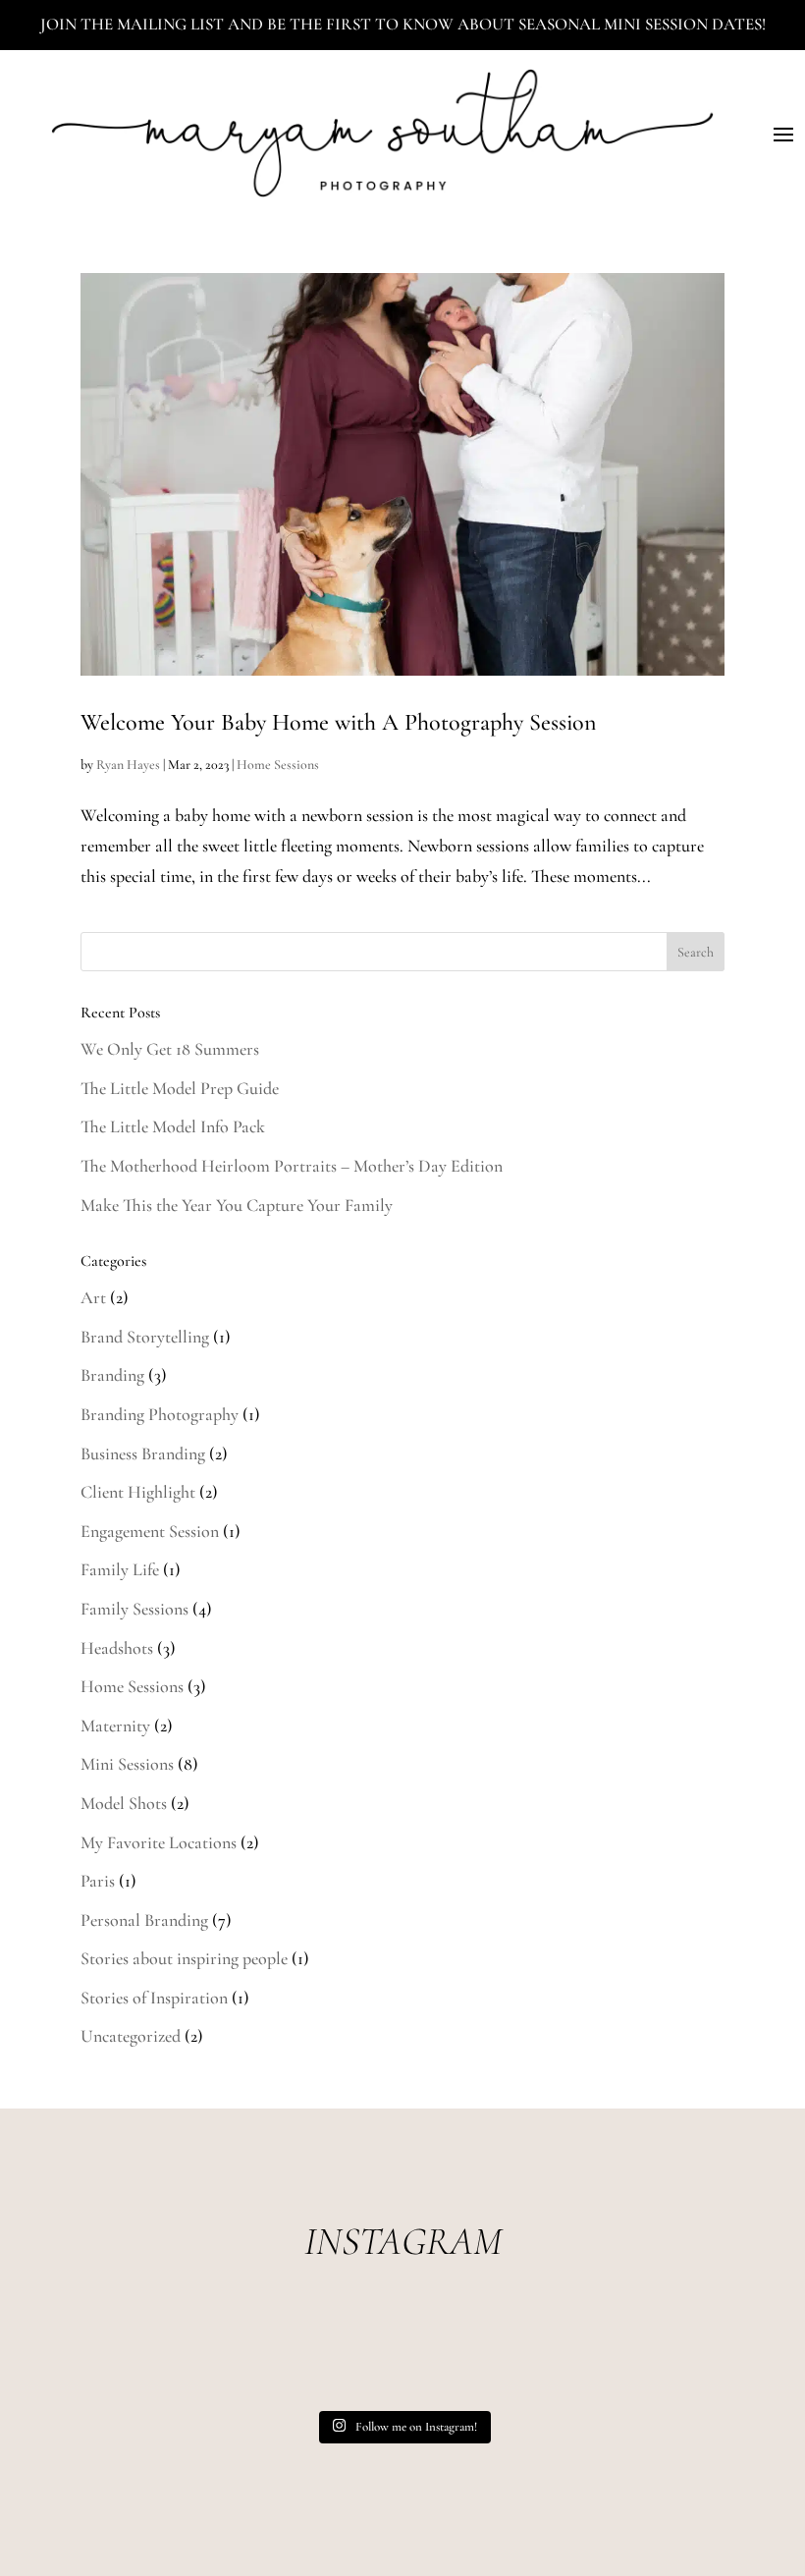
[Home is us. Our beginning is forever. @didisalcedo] (273, 2357)
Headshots (117, 1648)
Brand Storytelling (145, 1337)
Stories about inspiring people (184, 1958)
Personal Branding (144, 1920)
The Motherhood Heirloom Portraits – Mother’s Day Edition (292, 1166)
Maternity (115, 1726)
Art (93, 1297)
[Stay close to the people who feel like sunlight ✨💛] (660, 2357)
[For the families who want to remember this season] (145, 2357)
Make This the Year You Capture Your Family (237, 1205)
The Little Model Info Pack (173, 1126)
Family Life (120, 1569)
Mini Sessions (127, 1764)
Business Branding (143, 1453)
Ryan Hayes (128, 765)
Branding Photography (160, 1414)
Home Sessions (278, 765)
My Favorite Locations (159, 1842)
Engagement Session (150, 1531)
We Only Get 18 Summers (170, 1049)
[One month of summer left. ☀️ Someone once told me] (402, 2357)
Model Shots (124, 1803)
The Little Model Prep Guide (180, 1088)
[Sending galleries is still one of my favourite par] (532, 2357)
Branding (112, 1375)
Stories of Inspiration (154, 1998)
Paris (98, 1881)
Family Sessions (134, 1609)
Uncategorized (131, 2036)
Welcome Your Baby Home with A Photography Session (338, 722)
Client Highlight (138, 1492)
